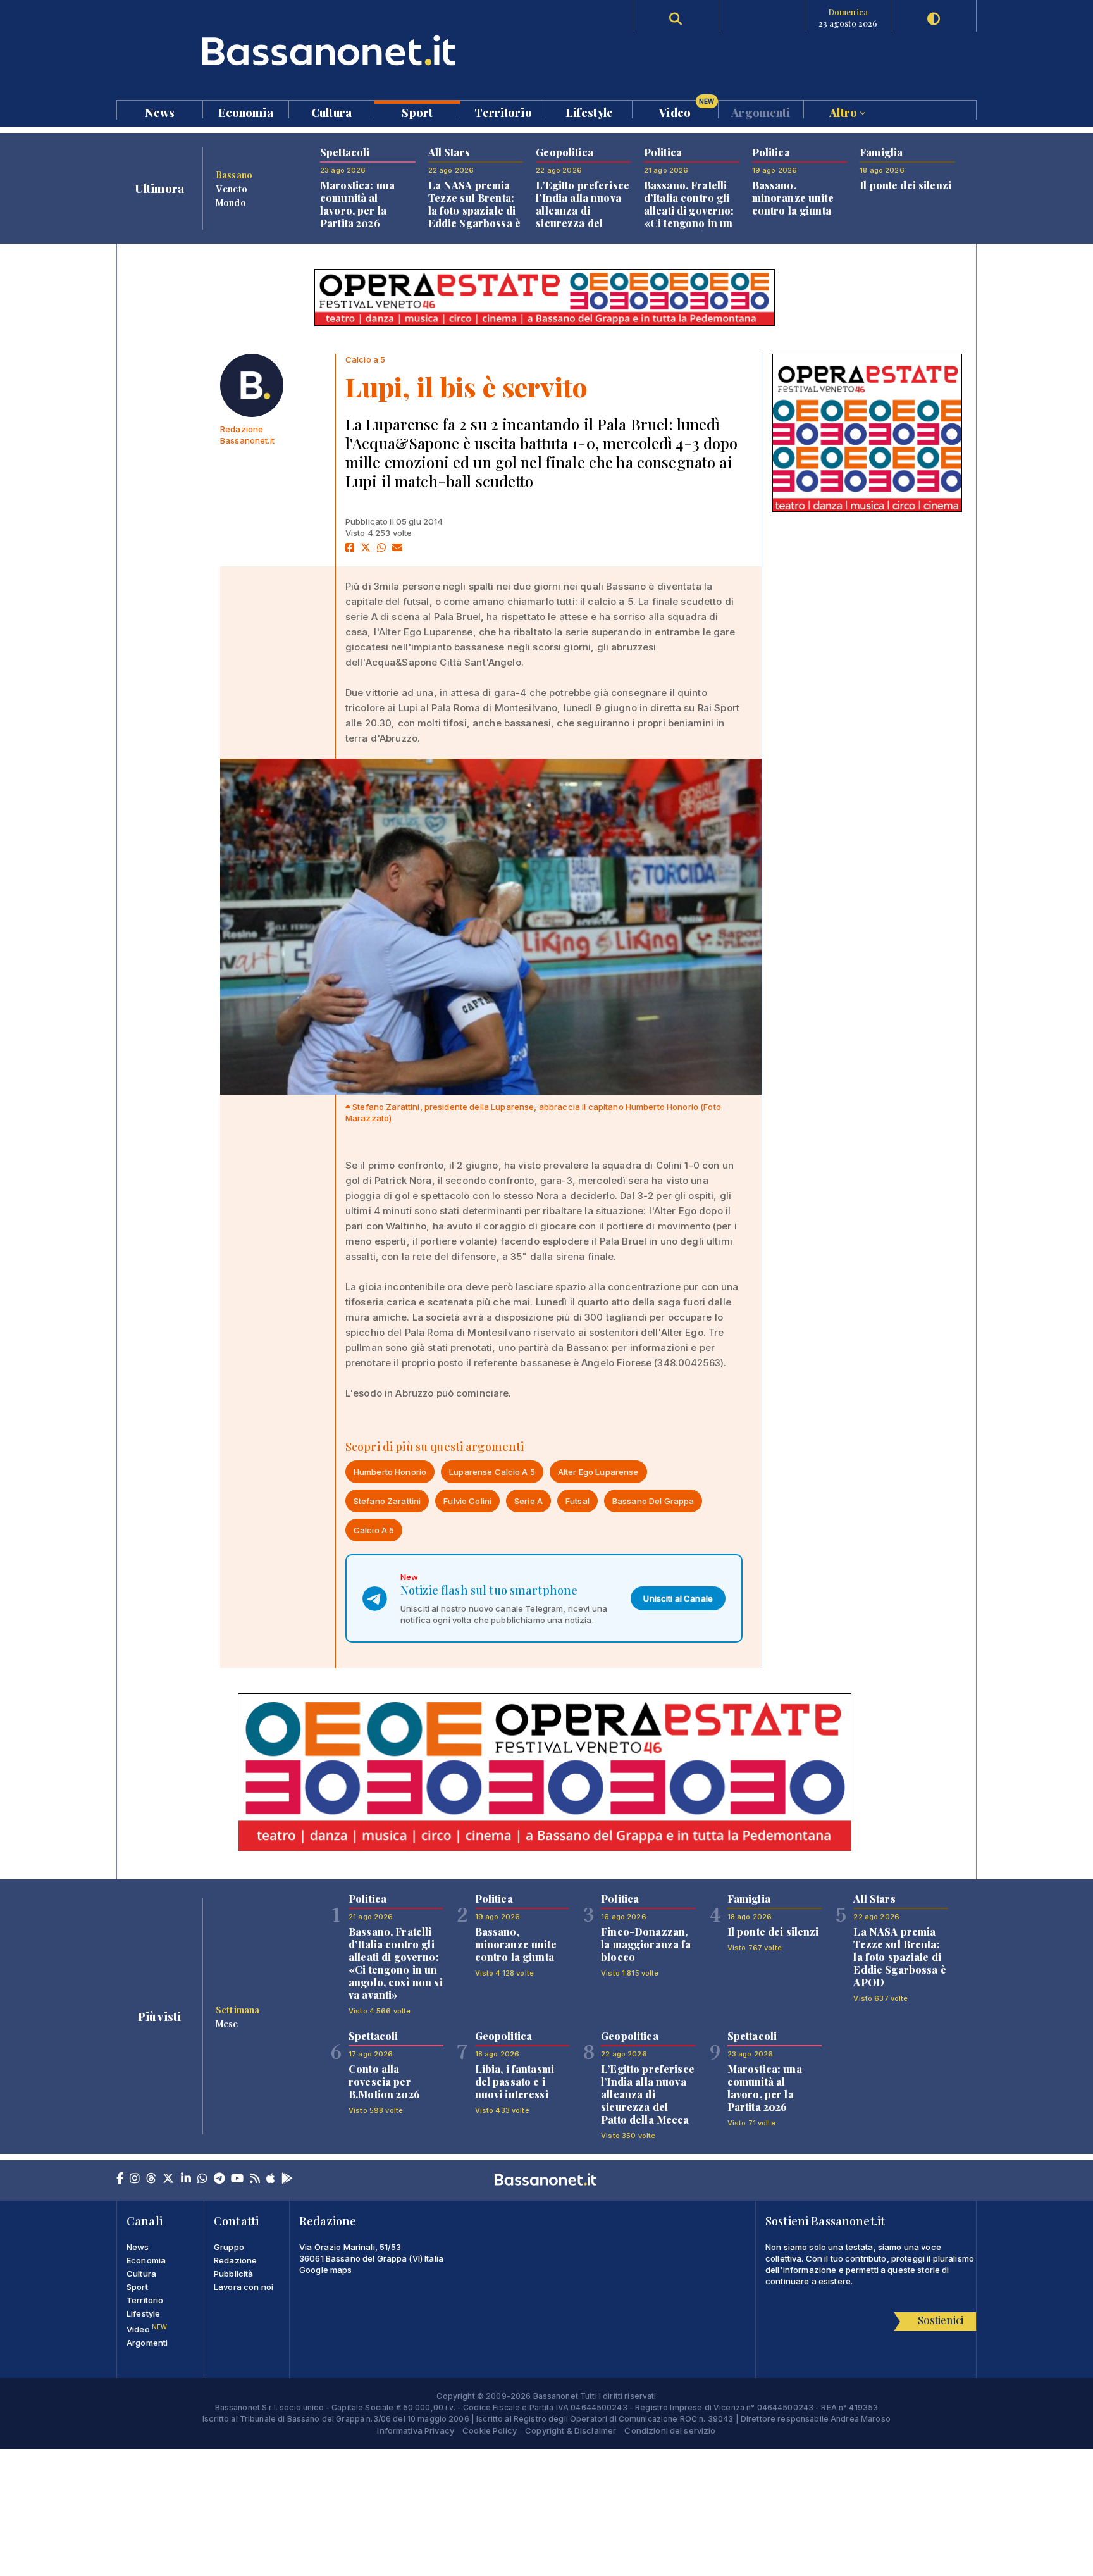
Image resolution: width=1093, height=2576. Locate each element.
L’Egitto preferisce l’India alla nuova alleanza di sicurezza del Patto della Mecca (583, 210)
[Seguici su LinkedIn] (186, 2179)
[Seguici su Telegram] (219, 2179)
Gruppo (229, 2247)
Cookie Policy (490, 2430)
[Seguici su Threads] (151, 2179)
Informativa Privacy (416, 2430)
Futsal (577, 1501)
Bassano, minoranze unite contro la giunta (793, 198)
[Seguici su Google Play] (287, 2179)
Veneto (232, 189)
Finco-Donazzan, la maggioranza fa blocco (646, 1944)
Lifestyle (589, 112)
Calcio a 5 (365, 359)
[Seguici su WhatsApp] (202, 2179)
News (160, 112)
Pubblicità (233, 2274)
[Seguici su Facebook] (120, 2179)
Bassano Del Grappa (653, 1501)
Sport (417, 112)
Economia (246, 112)
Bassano (234, 175)
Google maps (326, 2270)
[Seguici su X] (168, 2179)
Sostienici (941, 2320)
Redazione (235, 2260)
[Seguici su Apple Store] (271, 2179)
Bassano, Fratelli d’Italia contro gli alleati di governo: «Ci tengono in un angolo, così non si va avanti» (691, 217)
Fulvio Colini (467, 1501)
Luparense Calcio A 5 (492, 1472)
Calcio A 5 (374, 1530)
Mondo (231, 202)
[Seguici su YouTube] (237, 2179)
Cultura (331, 112)
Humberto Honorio (390, 1472)
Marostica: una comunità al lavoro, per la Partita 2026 (357, 204)
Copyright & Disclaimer (571, 2430)
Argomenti (761, 112)
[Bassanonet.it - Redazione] (252, 385)
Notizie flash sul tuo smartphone (489, 1590)
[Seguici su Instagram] (135, 2179)
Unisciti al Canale (678, 1598)
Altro (844, 112)
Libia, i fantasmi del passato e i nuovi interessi (515, 2081)
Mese (227, 2024)
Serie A (528, 1501)
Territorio (503, 112)
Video (687, 109)
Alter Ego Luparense (598, 1472)
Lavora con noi (244, 2287)
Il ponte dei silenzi (905, 185)
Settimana (238, 2010)
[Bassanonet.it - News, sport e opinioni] (331, 50)
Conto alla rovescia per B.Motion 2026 (384, 2081)
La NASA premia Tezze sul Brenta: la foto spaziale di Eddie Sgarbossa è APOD (474, 210)
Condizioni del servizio (670, 2430)
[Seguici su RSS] (255, 2179)
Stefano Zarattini (387, 1501)
